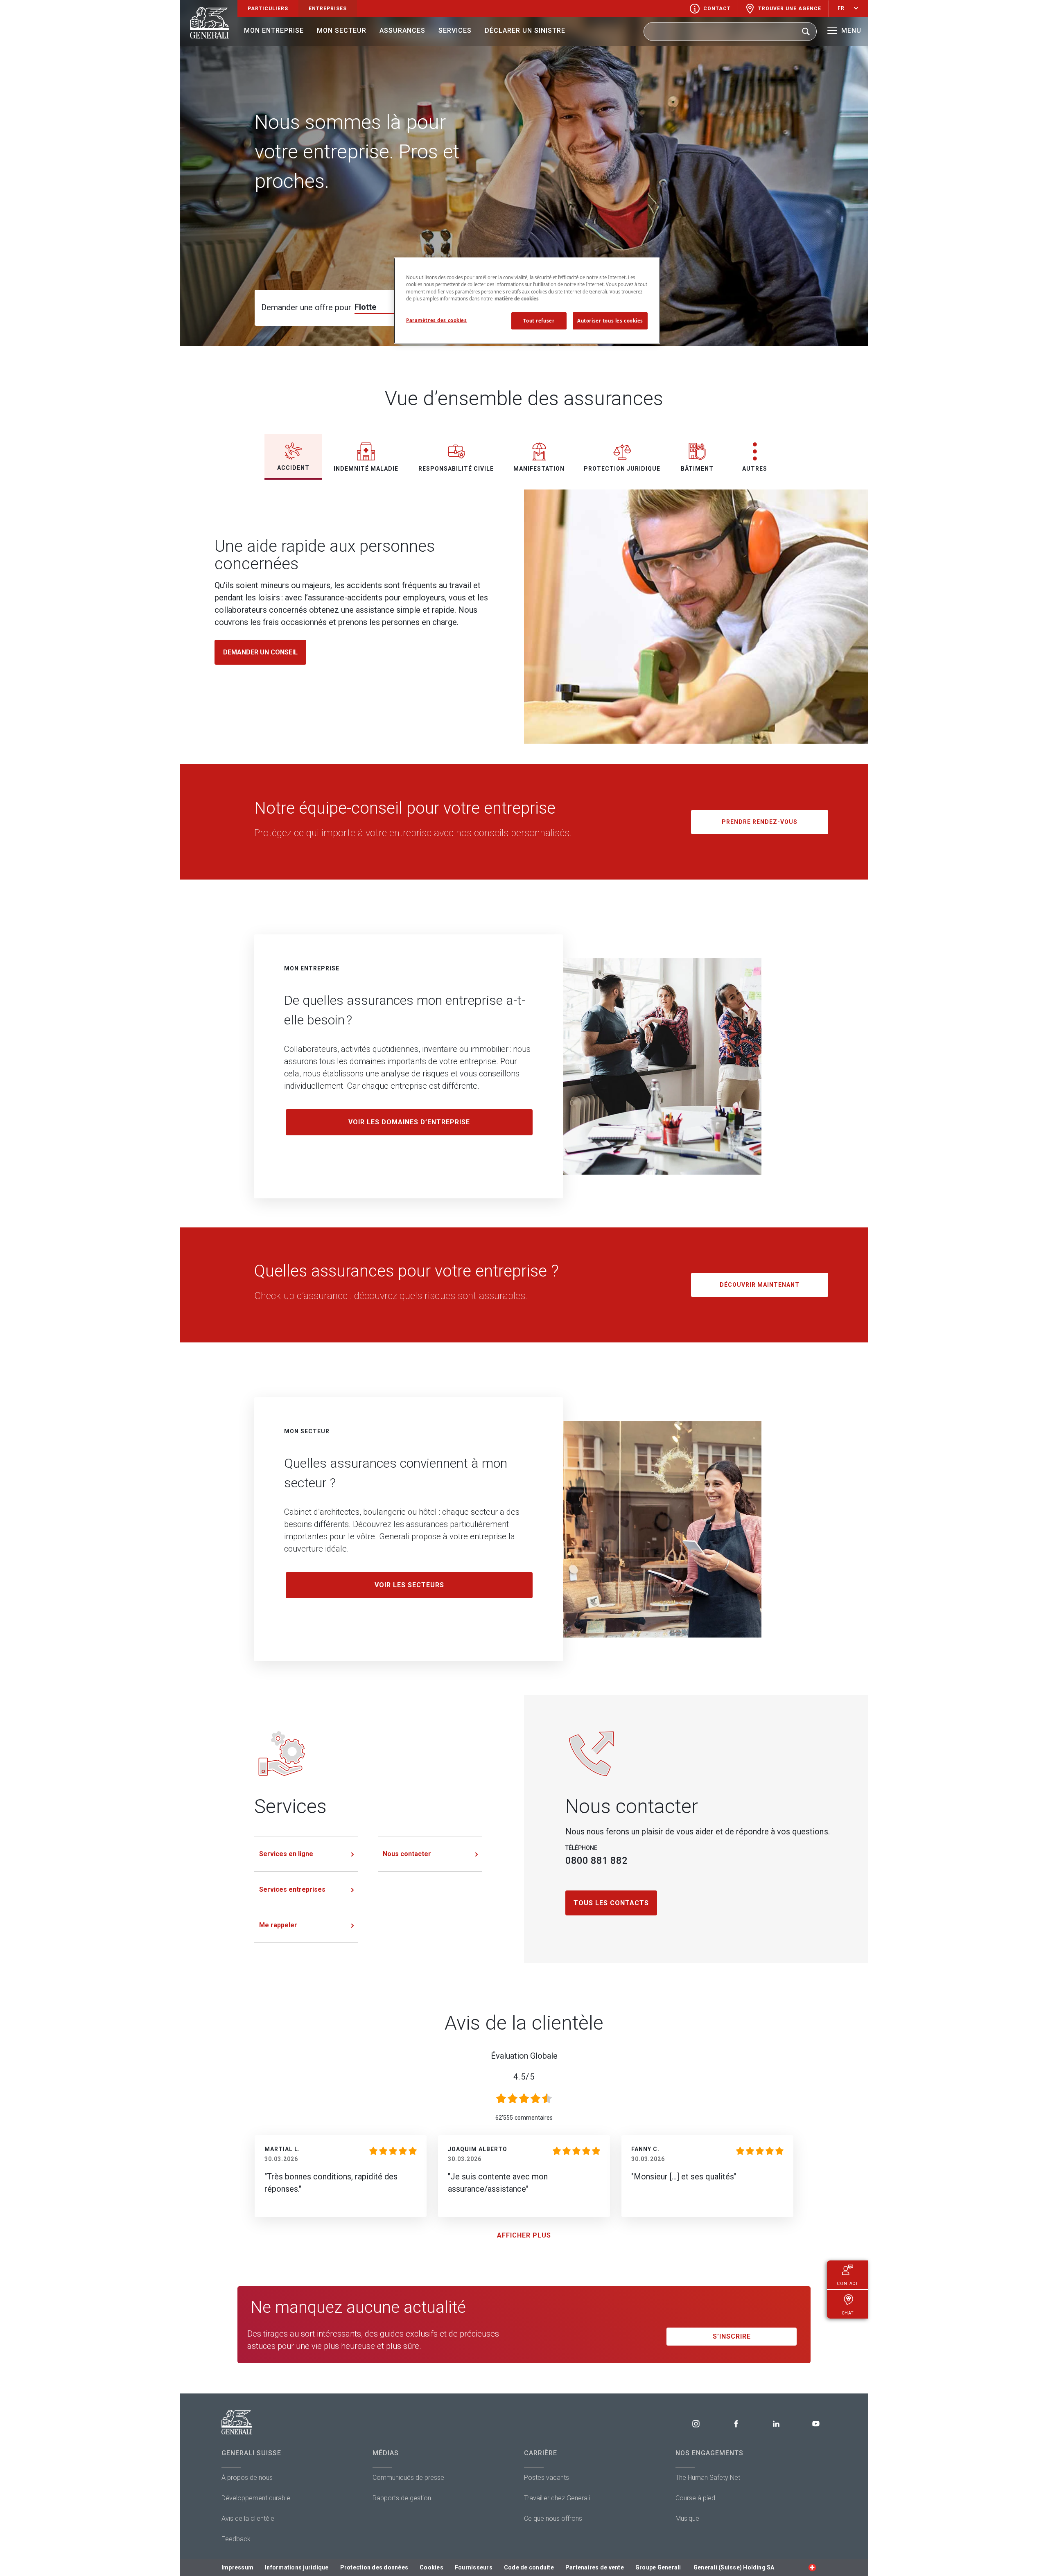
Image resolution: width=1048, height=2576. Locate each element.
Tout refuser (539, 321)
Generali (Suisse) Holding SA (734, 2567)
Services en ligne (286, 1854)
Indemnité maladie (366, 469)
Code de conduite (529, 2567)
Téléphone (581, 1848)
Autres (755, 469)
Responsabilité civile (456, 469)
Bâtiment (697, 469)
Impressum (237, 2567)
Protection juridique (622, 469)
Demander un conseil (260, 652)
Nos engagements (709, 2453)
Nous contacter (407, 1854)
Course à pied (695, 2498)
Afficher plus (524, 2235)
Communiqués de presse (408, 2478)
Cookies (431, 2567)
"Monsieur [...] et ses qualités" (684, 2177)
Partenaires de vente (595, 2567)
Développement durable (256, 2498)
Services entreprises (292, 1889)
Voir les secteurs (409, 1585)
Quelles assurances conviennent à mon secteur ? (396, 1473)
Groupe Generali (658, 2567)
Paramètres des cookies (437, 320)
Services (455, 30)
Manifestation (539, 469)
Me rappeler (278, 1925)
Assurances (402, 30)
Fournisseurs (474, 2567)
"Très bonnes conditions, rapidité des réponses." (331, 2183)
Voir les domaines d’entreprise (409, 1122)
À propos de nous (247, 2478)
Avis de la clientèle (248, 2518)
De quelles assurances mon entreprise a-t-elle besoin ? (405, 1010)
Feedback (236, 2539)
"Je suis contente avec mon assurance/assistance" (498, 2183)
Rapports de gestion (402, 2498)
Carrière (541, 2453)
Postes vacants (547, 2478)
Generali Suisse (251, 2453)
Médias (386, 2453)
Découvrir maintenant (760, 1285)
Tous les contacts (611, 1903)
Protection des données (374, 2567)
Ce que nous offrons (553, 2518)
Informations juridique (297, 2567)
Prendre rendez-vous (760, 822)
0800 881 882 (596, 1861)
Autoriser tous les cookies (610, 321)
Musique (687, 2518)
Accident (293, 468)
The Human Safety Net (708, 2478)
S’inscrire (732, 2336)
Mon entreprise (274, 30)
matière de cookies (517, 299)
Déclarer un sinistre (525, 30)
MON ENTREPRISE (312, 968)
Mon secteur (342, 30)
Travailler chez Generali (557, 2498)
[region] (527, 300)
